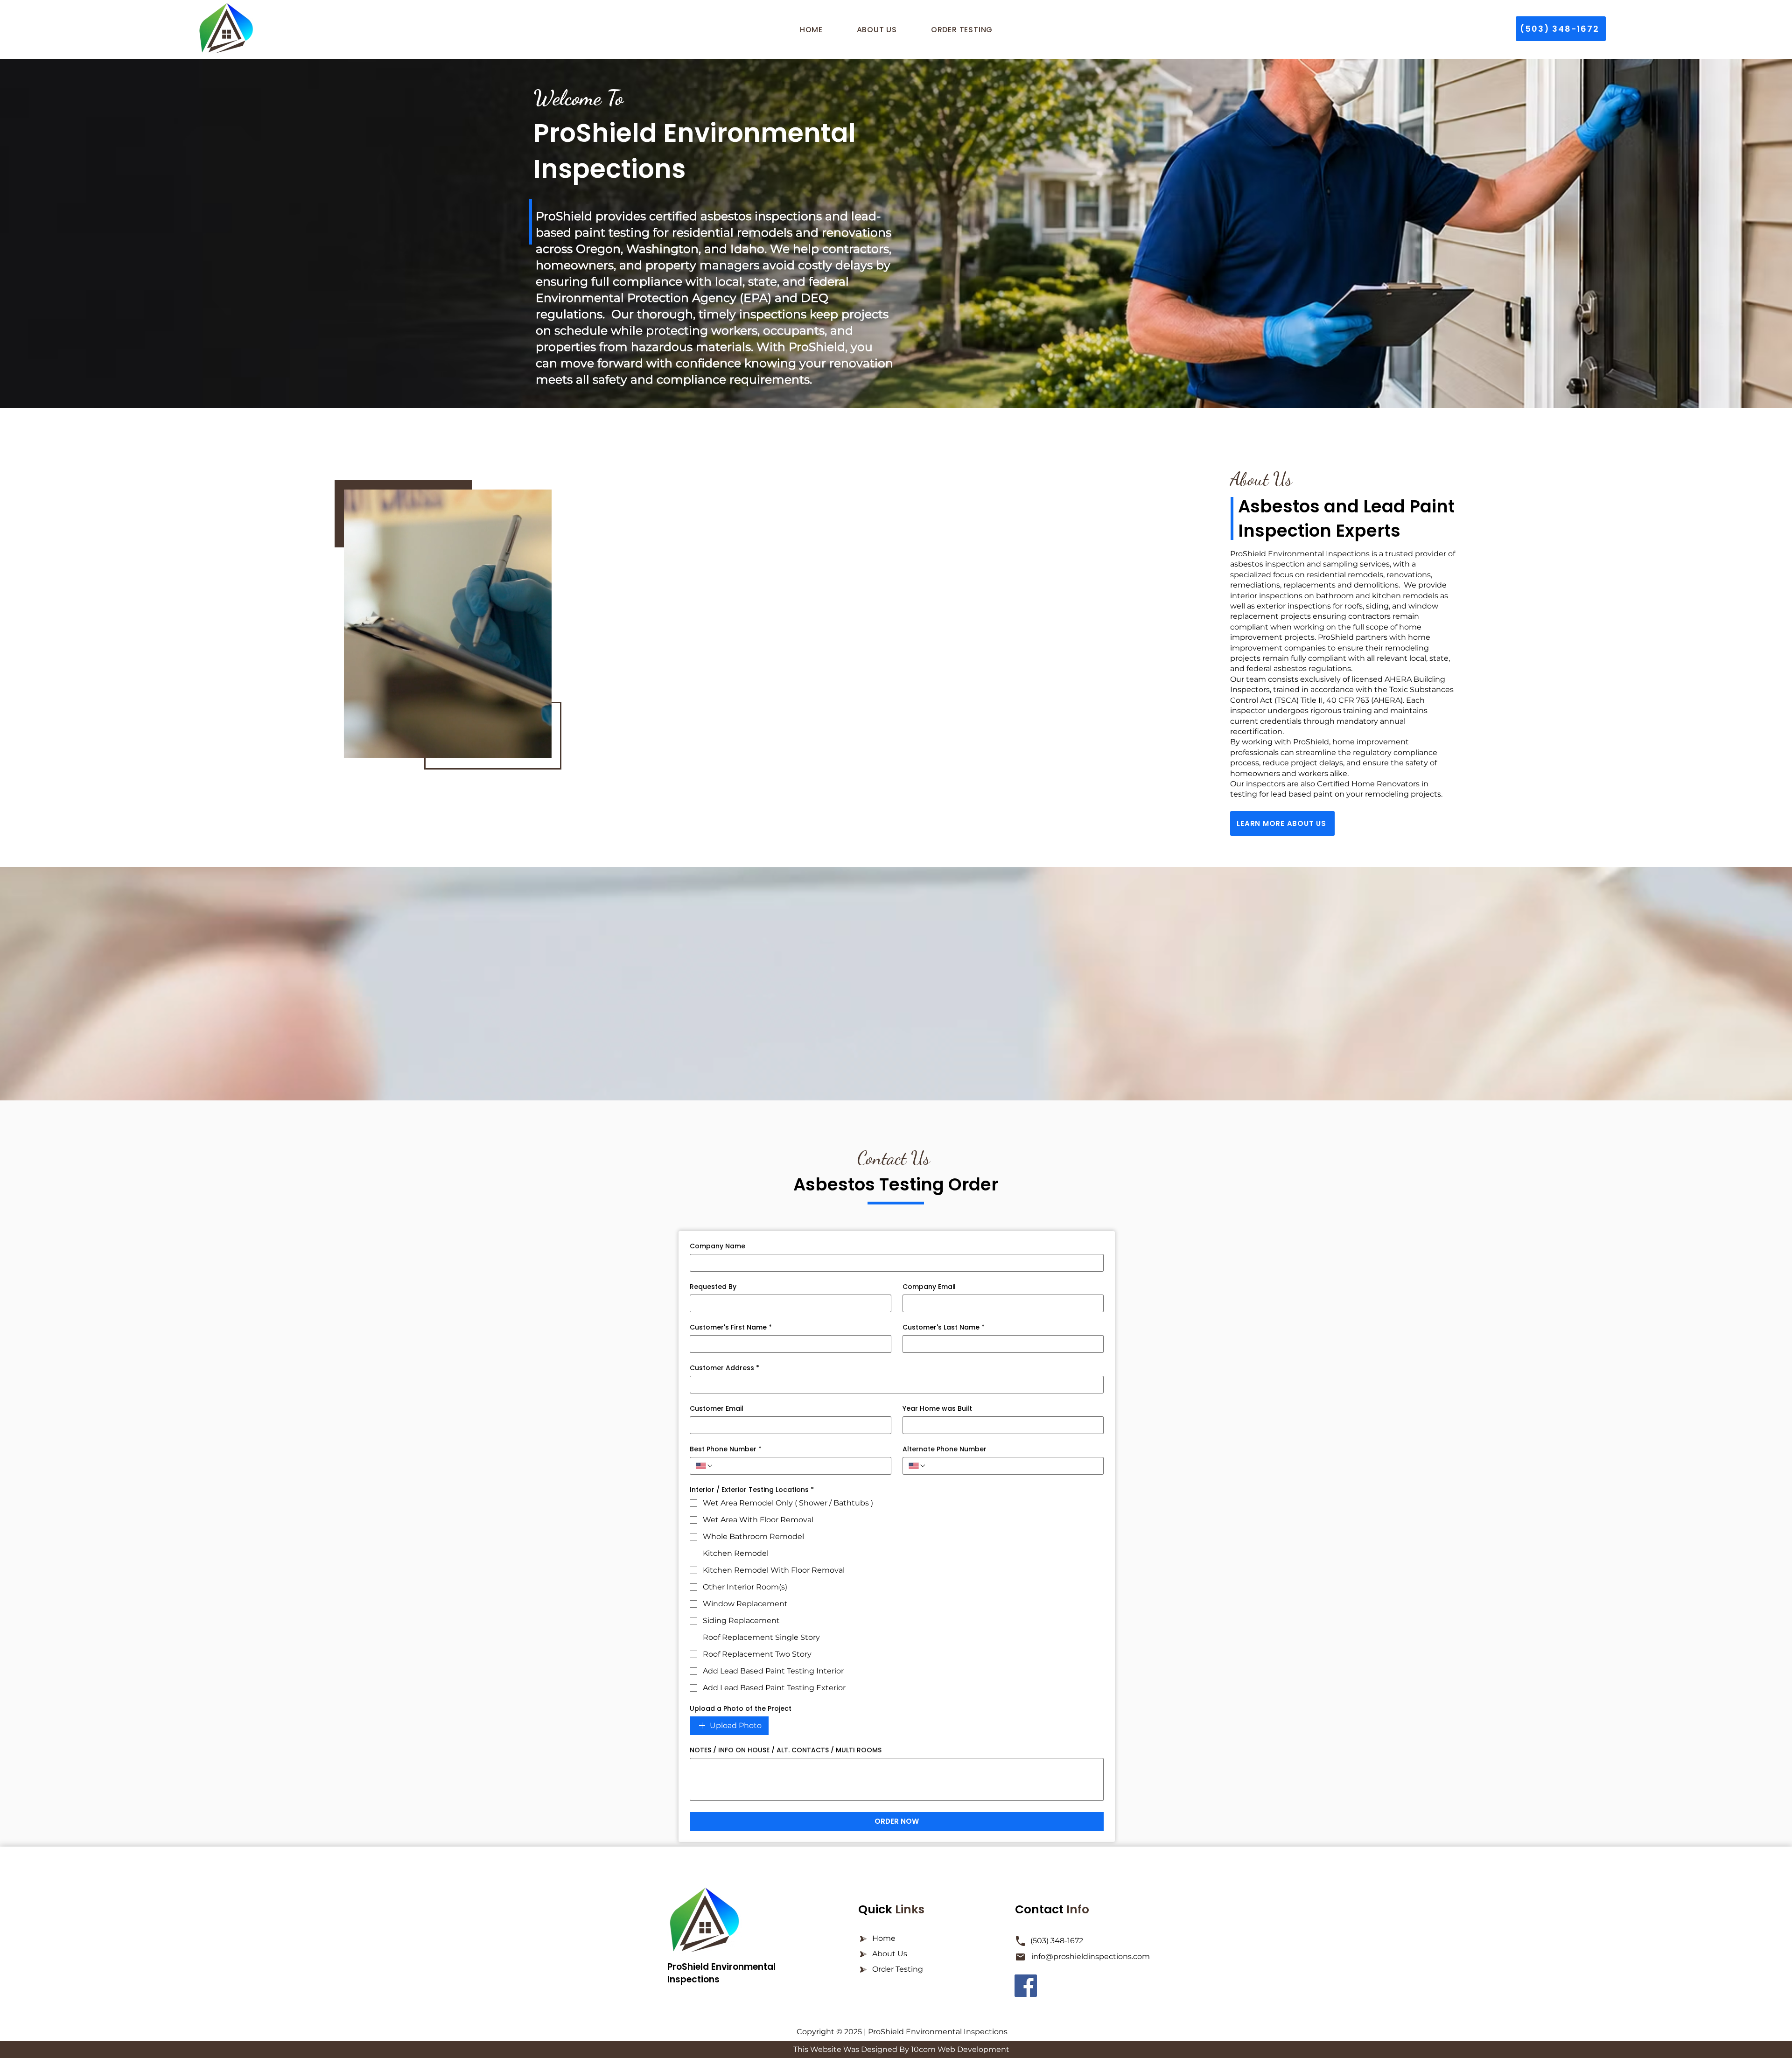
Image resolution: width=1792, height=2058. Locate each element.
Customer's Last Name (944, 1327)
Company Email (929, 1287)
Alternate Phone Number (945, 1449)
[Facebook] (1026, 1986)
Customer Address (724, 1368)
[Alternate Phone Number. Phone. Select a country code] (917, 1466)
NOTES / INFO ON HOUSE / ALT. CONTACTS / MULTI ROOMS (786, 1750)
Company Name (717, 1246)
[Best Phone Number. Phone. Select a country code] (705, 1466)
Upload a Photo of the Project (741, 1709)
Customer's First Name (731, 1327)
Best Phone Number (726, 1449)
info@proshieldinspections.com (1091, 1956)
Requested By (713, 1287)
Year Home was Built (937, 1409)
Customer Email (717, 1409)
